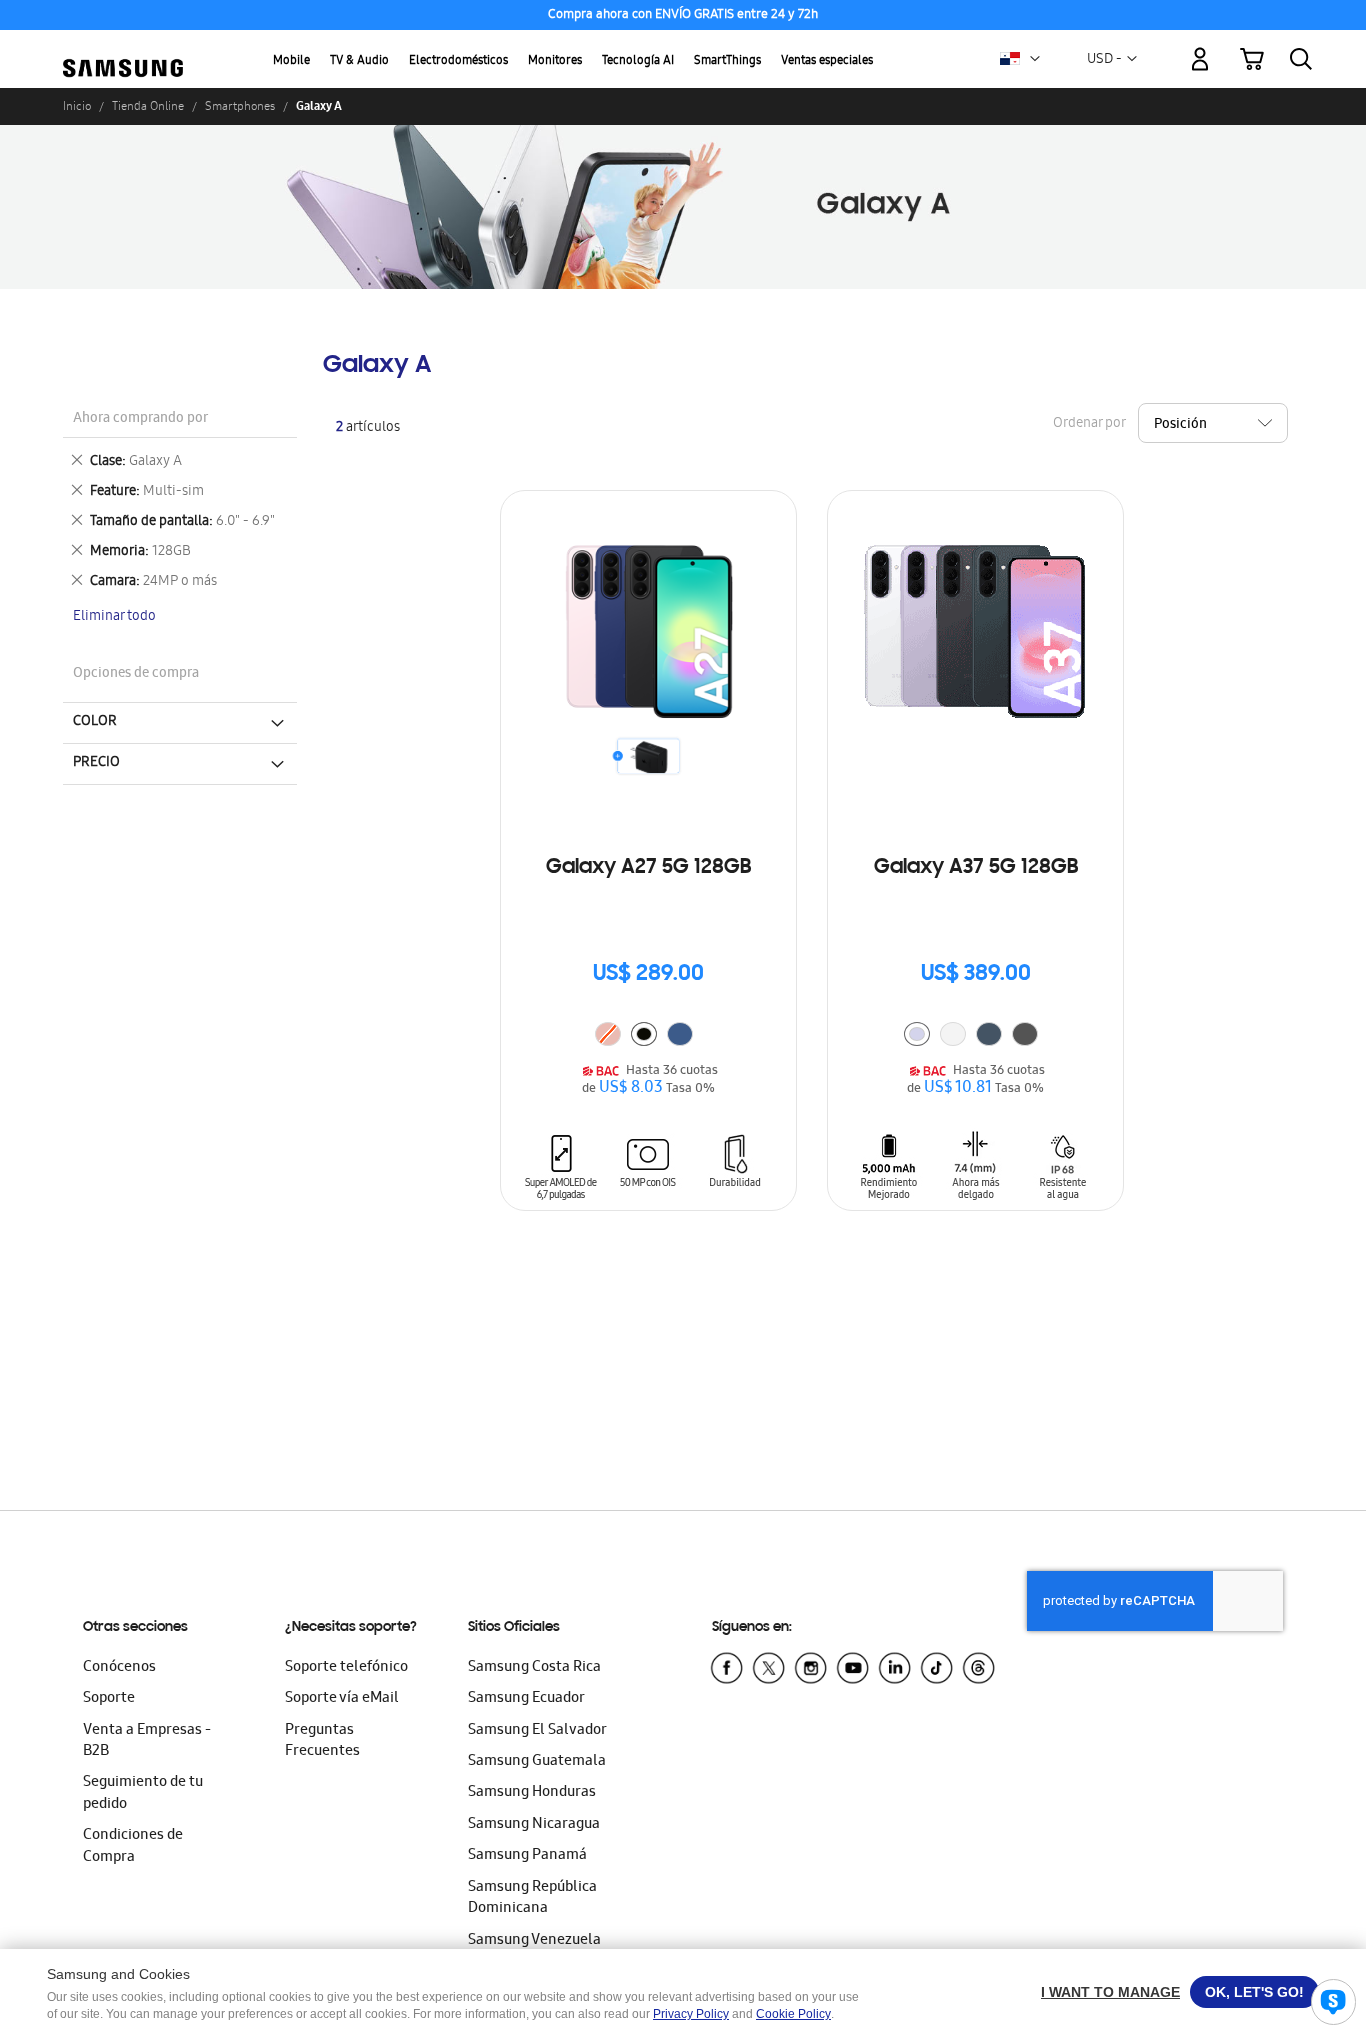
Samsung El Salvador (537, 1731)
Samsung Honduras (532, 1793)
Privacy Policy (691, 2014)
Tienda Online (148, 106)
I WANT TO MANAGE (1110, 1992)
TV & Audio (359, 61)
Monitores (555, 61)
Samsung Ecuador (526, 1699)
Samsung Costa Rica (534, 1668)
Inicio (77, 106)
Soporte (109, 1699)
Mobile (291, 61)
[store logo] (123, 47)
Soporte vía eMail (342, 1699)
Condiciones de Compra (133, 1846)
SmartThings (727, 61)
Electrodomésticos (458, 61)
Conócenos (119, 1668)
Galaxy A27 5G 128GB (648, 868)
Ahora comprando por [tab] (140, 419)
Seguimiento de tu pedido (143, 1793)
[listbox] (649, 1036)
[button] (1035, 59)
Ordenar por (1089, 424)
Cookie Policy (793, 2014)
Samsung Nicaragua (534, 1825)
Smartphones (240, 106)
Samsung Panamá (527, 1856)
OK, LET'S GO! (1254, 1992)
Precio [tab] (96, 763)
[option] (644, 1034)
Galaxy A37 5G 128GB (976, 868)
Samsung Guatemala (537, 1762)
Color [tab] (95, 722)
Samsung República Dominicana (532, 1898)
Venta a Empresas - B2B (147, 1741)
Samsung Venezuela (534, 1941)
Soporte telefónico (346, 1668)
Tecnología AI (638, 61)
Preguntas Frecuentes (322, 1741)
